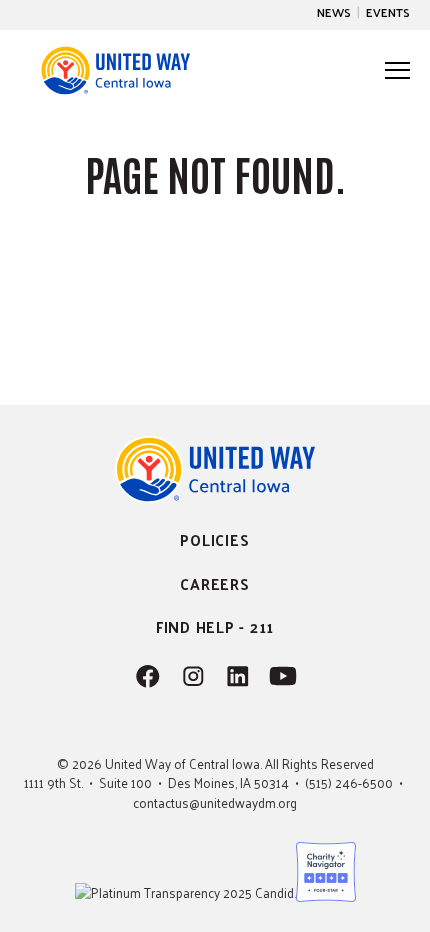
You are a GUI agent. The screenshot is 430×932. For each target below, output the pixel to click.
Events (388, 12)
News (334, 12)
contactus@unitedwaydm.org (215, 802)
